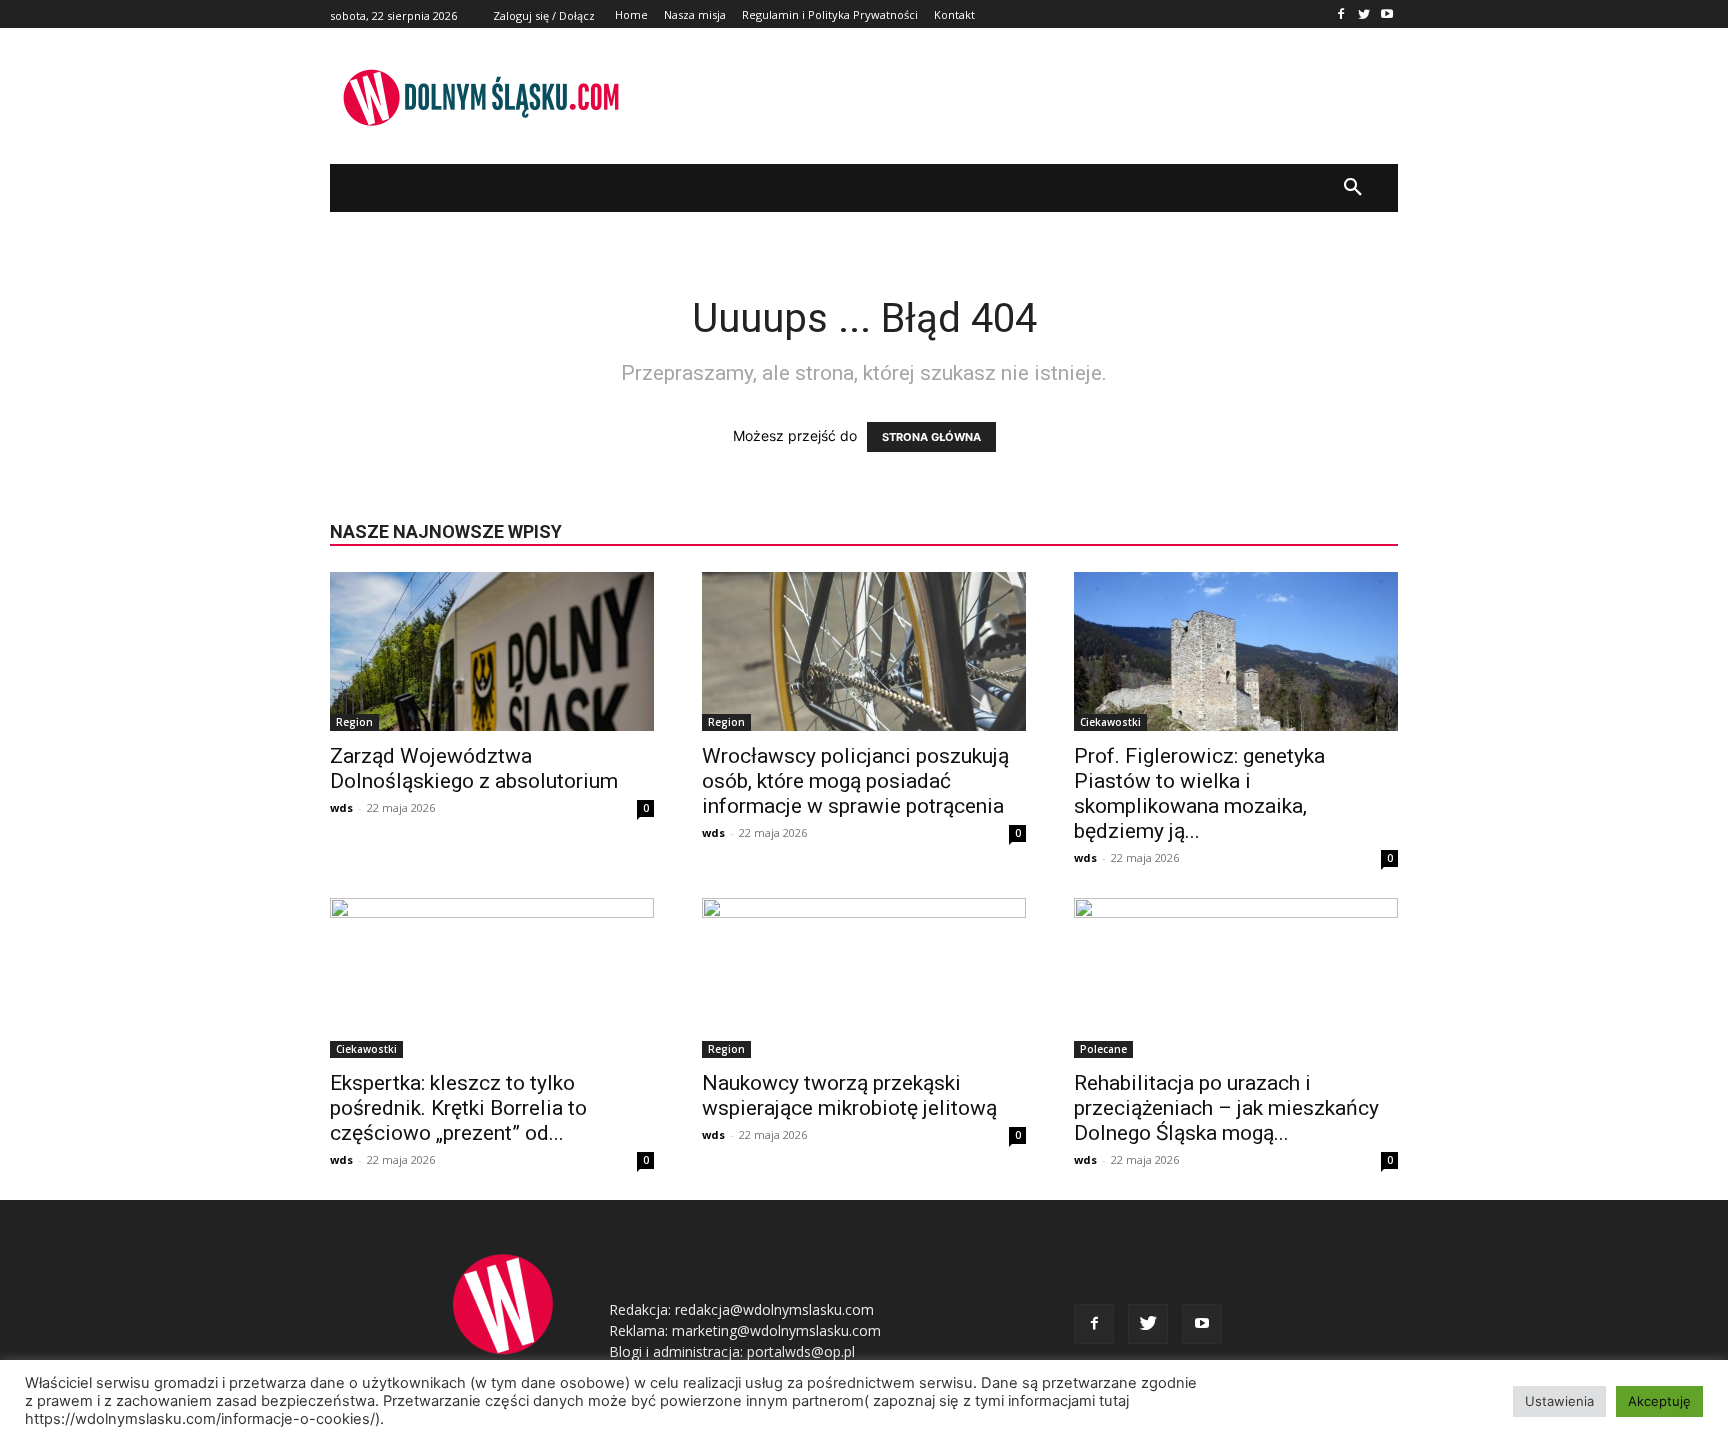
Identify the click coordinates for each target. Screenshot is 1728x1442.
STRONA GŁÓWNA (931, 437)
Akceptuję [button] (1659, 1401)
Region (354, 722)
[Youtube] (1386, 14)
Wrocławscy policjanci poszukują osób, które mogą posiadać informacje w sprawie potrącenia (855, 781)
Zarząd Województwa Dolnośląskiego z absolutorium (474, 768)
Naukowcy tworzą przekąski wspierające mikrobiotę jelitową (849, 1095)
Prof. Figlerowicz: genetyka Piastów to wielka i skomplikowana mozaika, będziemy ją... (1199, 793)
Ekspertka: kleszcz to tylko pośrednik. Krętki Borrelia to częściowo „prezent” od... (458, 1108)
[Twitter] (1363, 14)
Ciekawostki (1110, 722)
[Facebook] (1341, 14)
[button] (1353, 188)
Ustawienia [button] (1559, 1401)
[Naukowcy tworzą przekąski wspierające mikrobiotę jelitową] (864, 978)
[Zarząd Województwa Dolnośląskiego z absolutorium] (492, 651)
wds (341, 807)
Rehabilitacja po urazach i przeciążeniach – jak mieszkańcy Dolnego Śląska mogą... (1226, 1108)
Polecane (1103, 1049)
